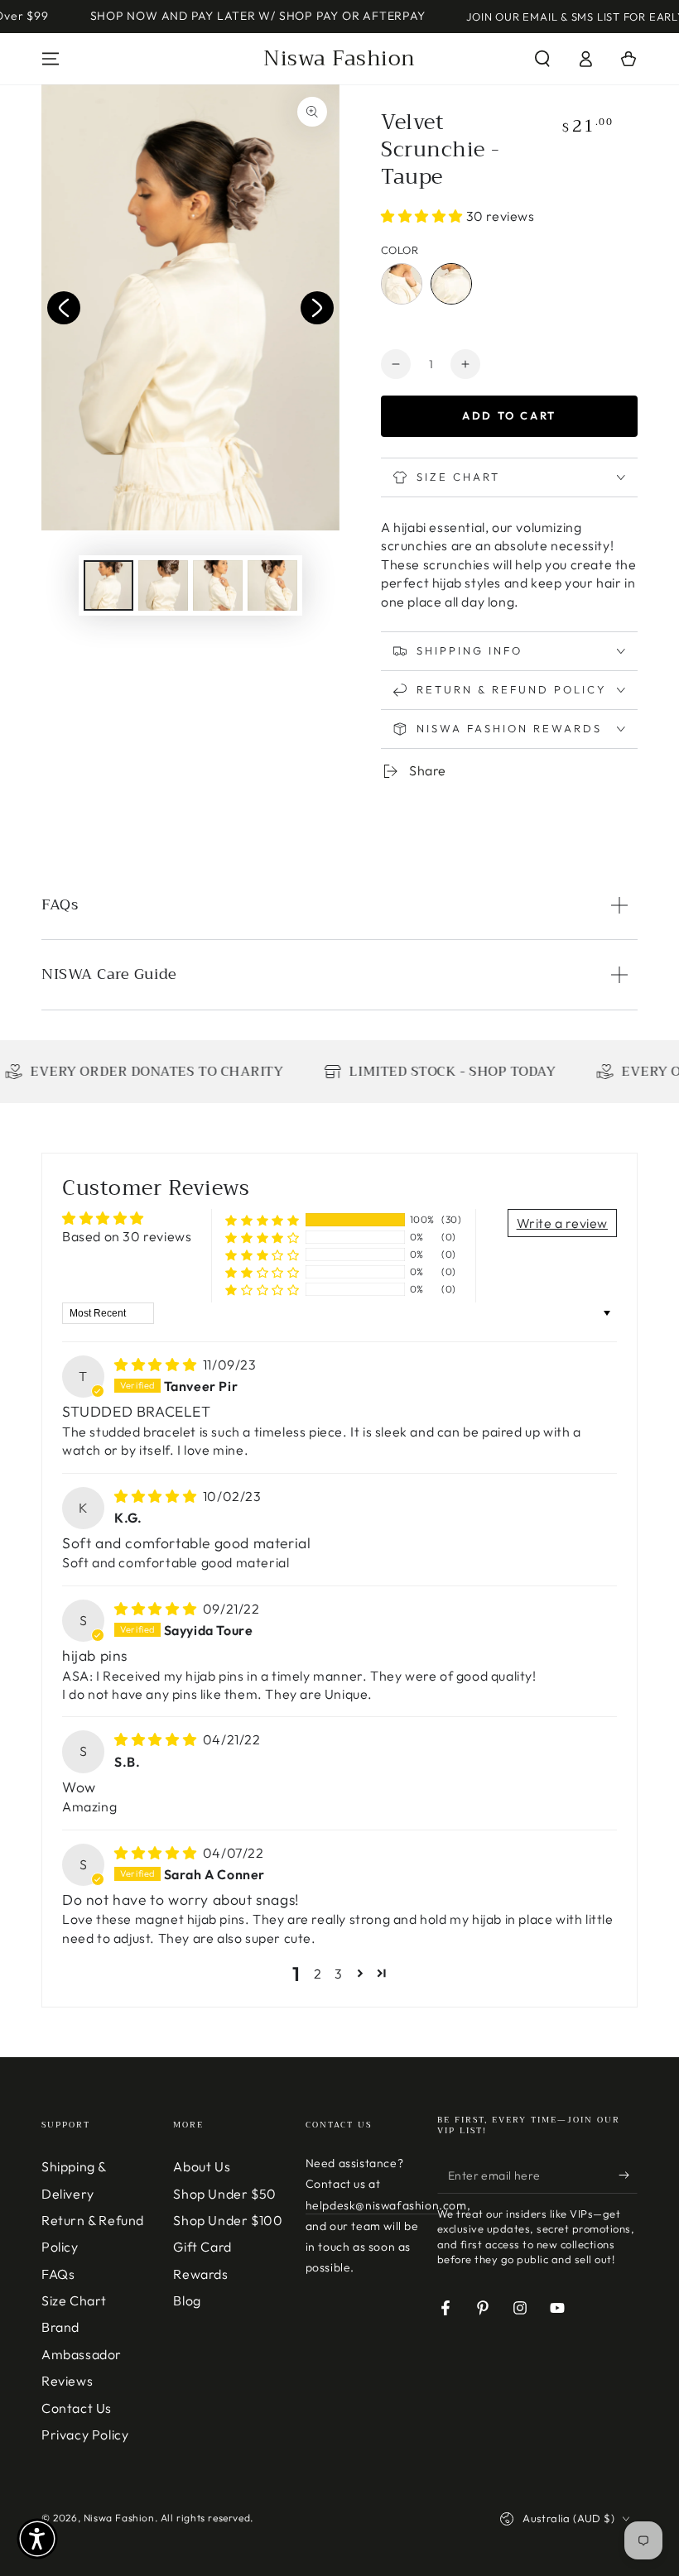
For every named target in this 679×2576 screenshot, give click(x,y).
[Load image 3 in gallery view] (218, 585)
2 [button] (318, 1974)
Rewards (200, 2274)
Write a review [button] (562, 1223)
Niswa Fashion (119, 2518)
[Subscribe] (628, 2175)
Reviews (67, 2381)
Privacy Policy (85, 2434)
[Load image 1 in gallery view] (108, 585)
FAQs (58, 2274)
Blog (187, 2300)
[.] (64, 308)
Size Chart (74, 2300)
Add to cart (509, 415)
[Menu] (51, 59)
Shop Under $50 (224, 2194)
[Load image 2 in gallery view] (163, 585)
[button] (542, 59)
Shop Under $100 (228, 2220)
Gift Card (202, 2247)
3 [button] (339, 1974)
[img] (157, 1365)
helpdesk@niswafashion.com (386, 2205)
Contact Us (77, 2408)
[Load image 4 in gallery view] (272, 585)
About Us (202, 2166)
